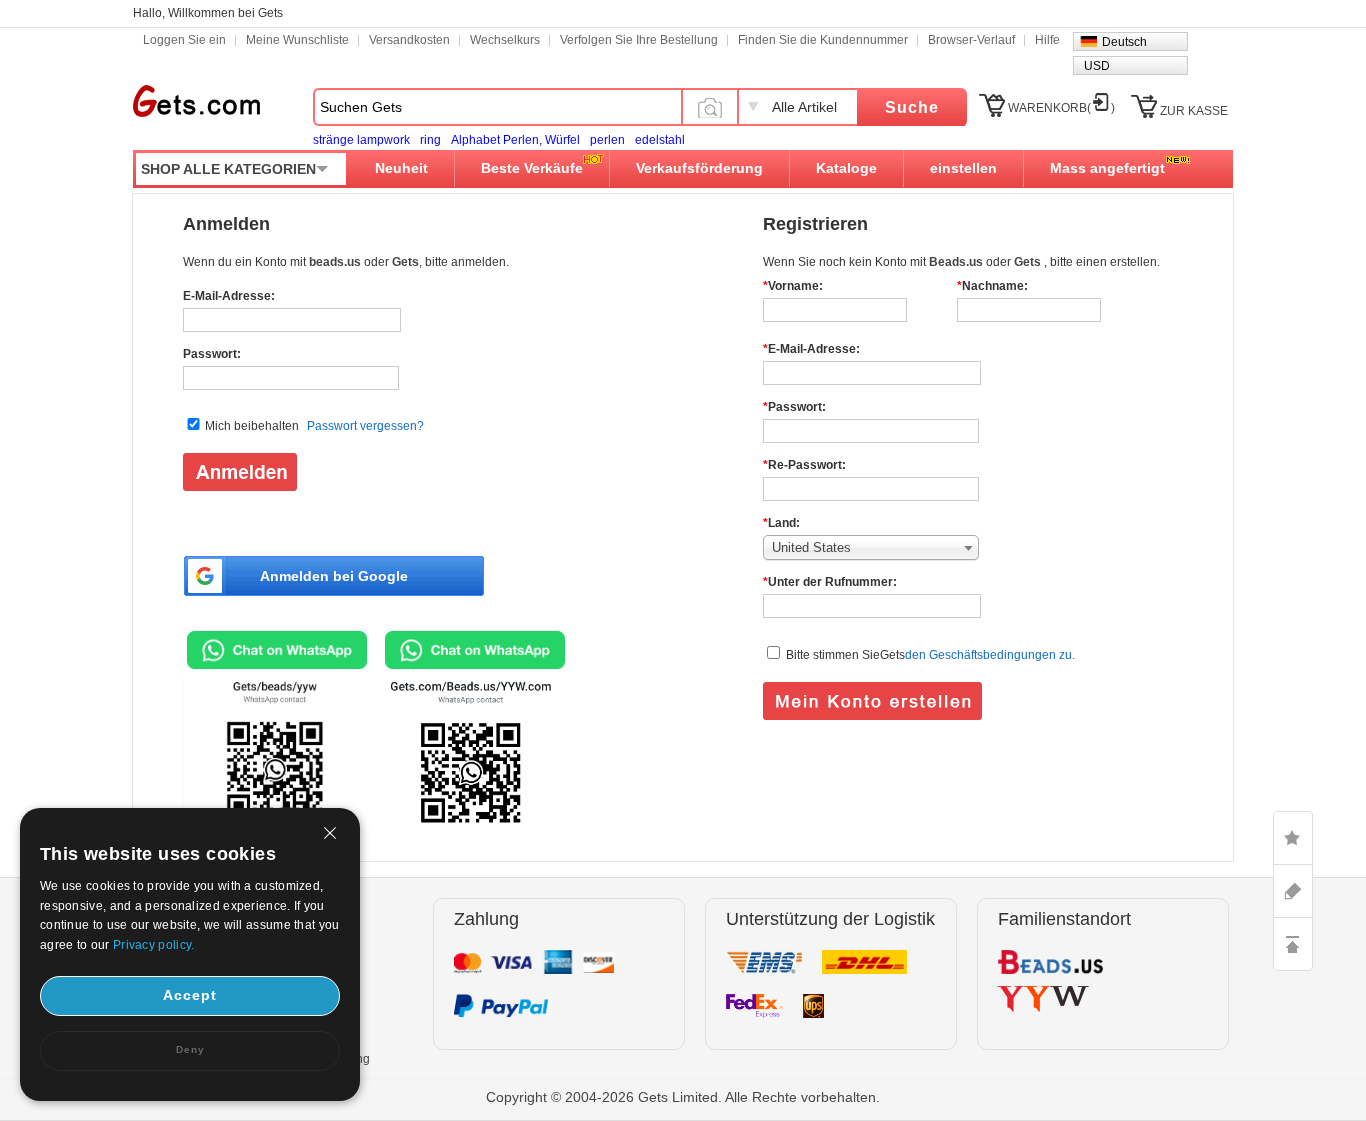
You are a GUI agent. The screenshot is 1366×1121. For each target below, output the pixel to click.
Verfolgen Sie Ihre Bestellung (639, 40)
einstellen (963, 168)
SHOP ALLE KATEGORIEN (228, 169)
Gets (196, 101)
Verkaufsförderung (699, 168)
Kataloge (846, 168)
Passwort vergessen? (365, 426)
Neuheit (401, 168)
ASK (1293, 891)
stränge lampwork (361, 140)
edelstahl (660, 140)
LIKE (1293, 838)
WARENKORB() (1061, 108)
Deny (190, 1049)
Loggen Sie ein (184, 40)
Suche (912, 107)
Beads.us (957, 262)
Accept (190, 995)
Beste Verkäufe (532, 168)
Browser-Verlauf (971, 40)
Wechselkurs (505, 40)
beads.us (336, 262)
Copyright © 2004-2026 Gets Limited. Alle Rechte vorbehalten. (683, 1097)
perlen (607, 140)
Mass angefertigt (1107, 168)
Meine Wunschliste (297, 40)
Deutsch (1124, 42)
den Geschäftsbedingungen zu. (990, 655)
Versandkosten (409, 40)
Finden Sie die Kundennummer (823, 40)
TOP (1293, 944)
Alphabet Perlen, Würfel (515, 140)
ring (430, 140)
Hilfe (1047, 40)
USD (1097, 66)
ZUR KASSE (1194, 111)
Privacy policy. (154, 945)
